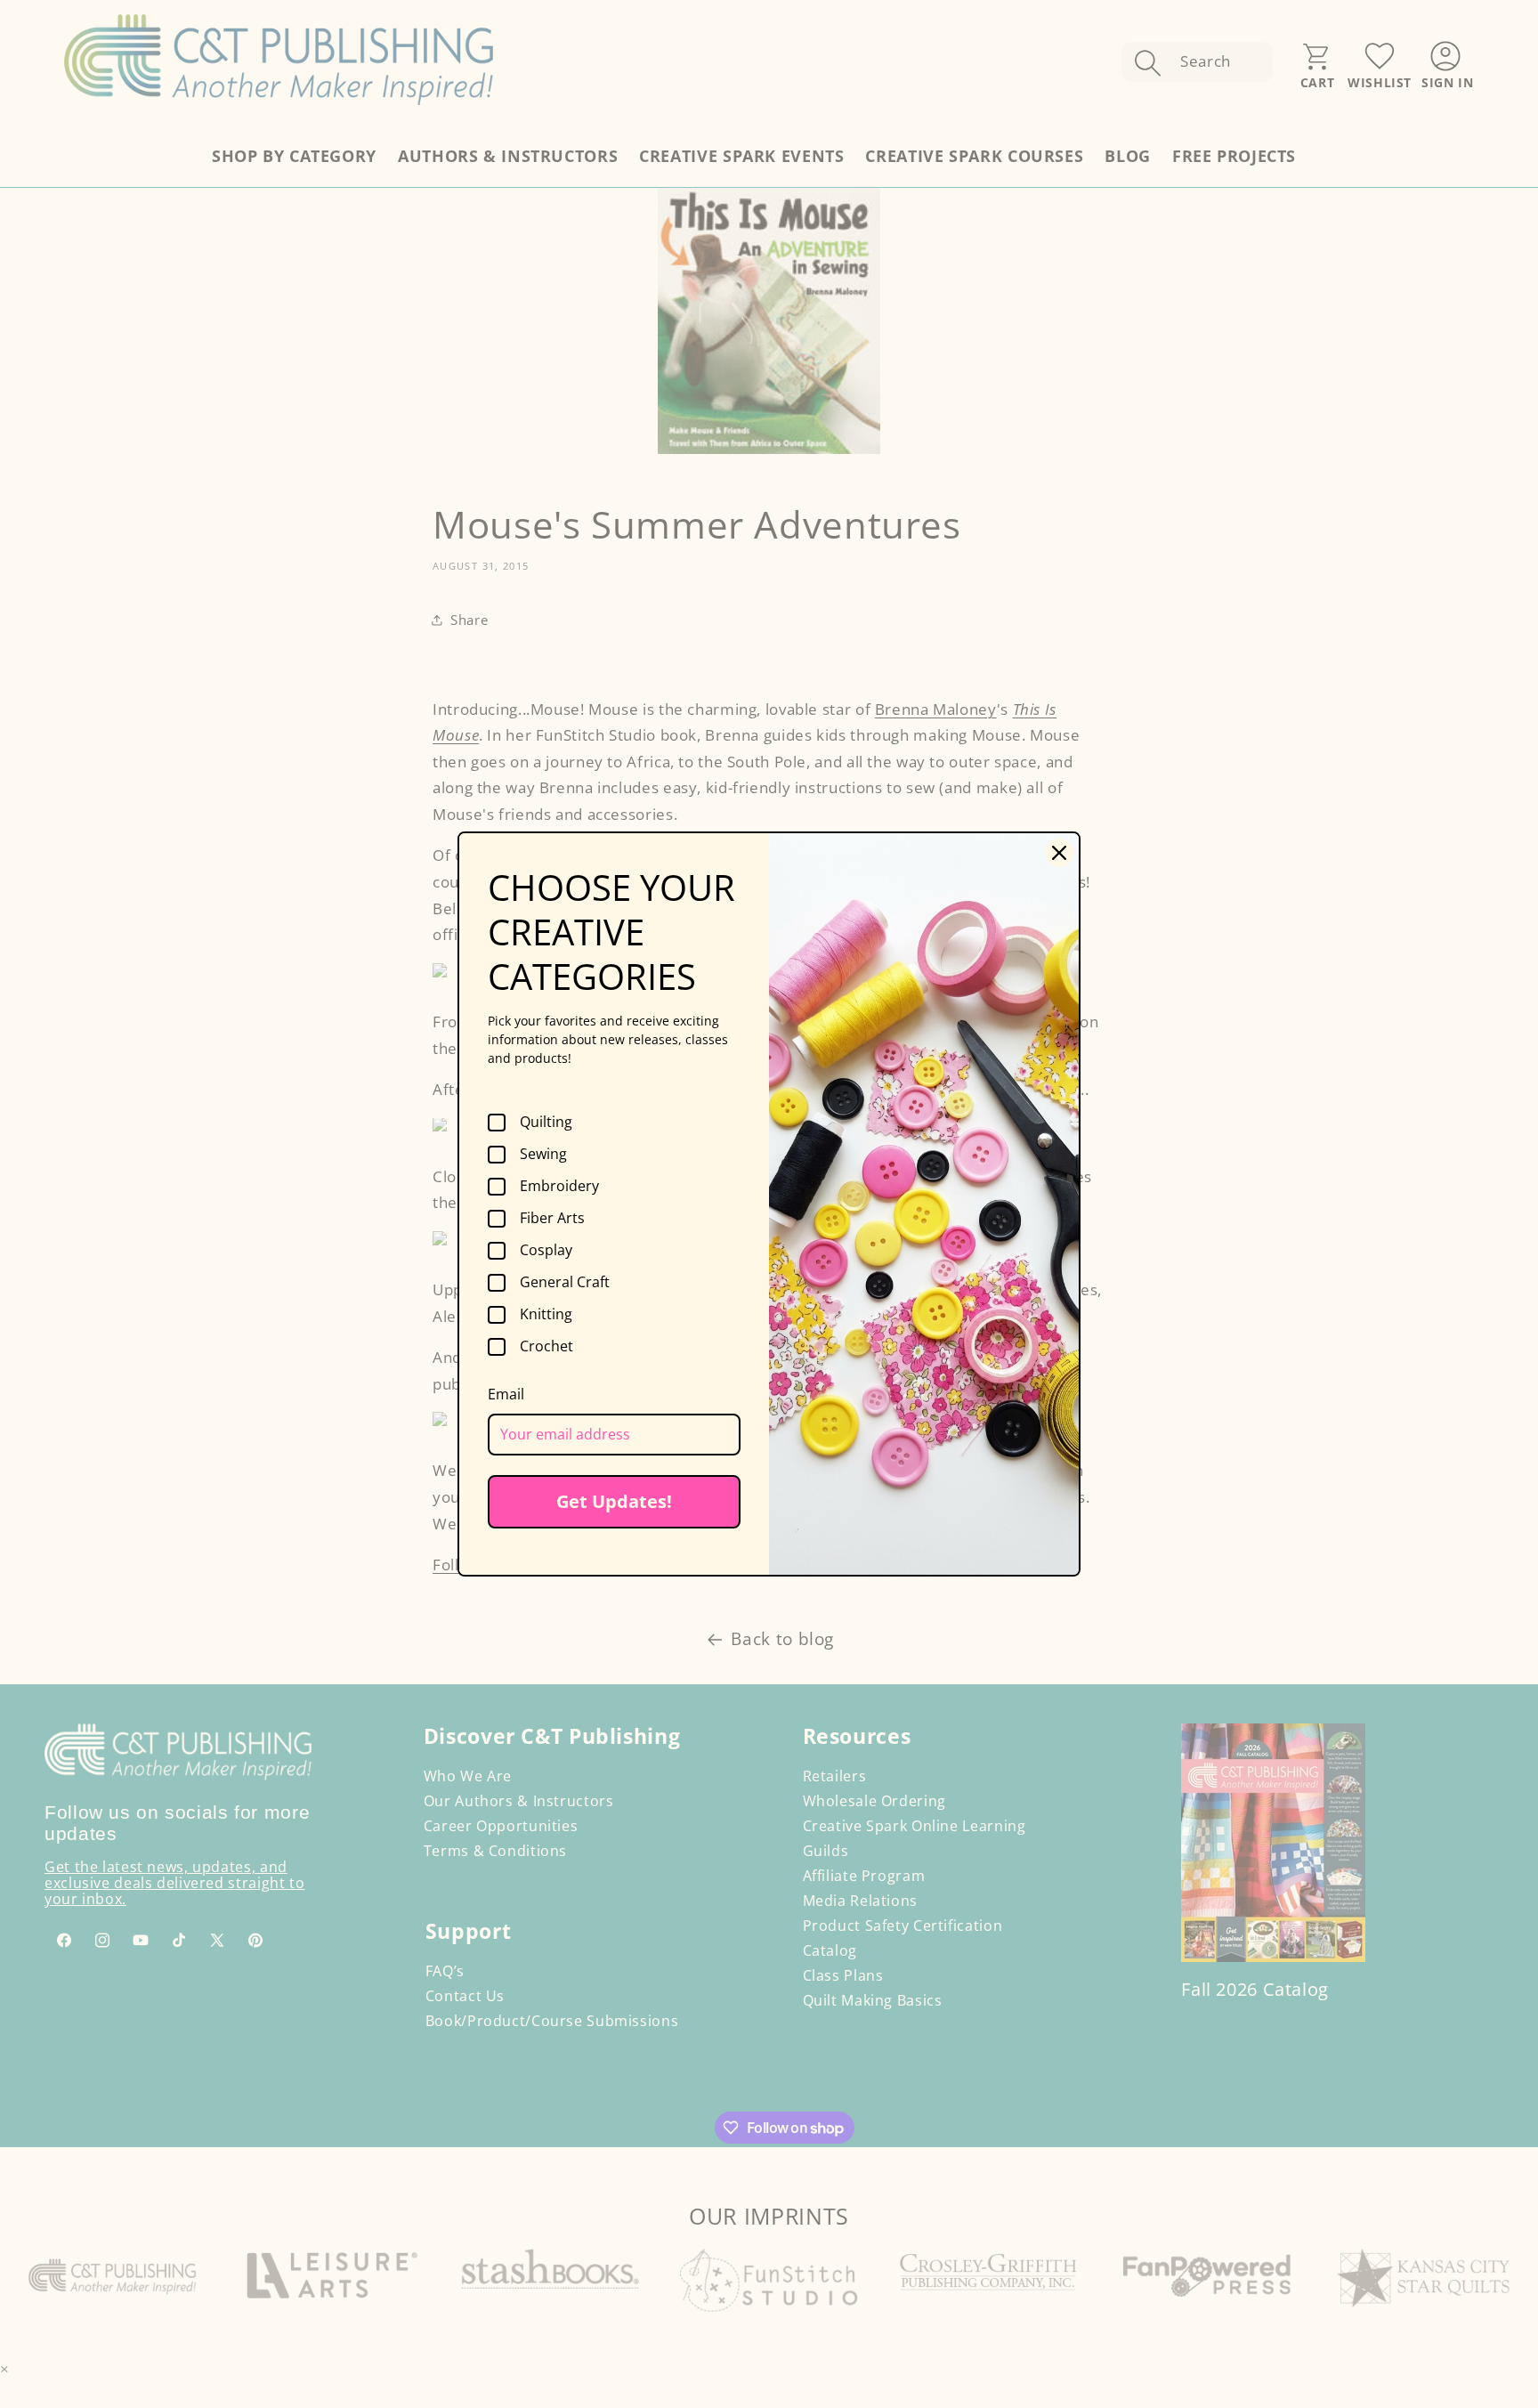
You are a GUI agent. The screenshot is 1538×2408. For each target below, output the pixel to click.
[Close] (1059, 853)
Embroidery (559, 1187)
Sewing (543, 1155)
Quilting (546, 1123)
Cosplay (546, 1251)
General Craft (565, 1283)
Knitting (546, 1315)
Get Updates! (614, 1501)
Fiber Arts (552, 1219)
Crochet (546, 1347)
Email (506, 1394)
